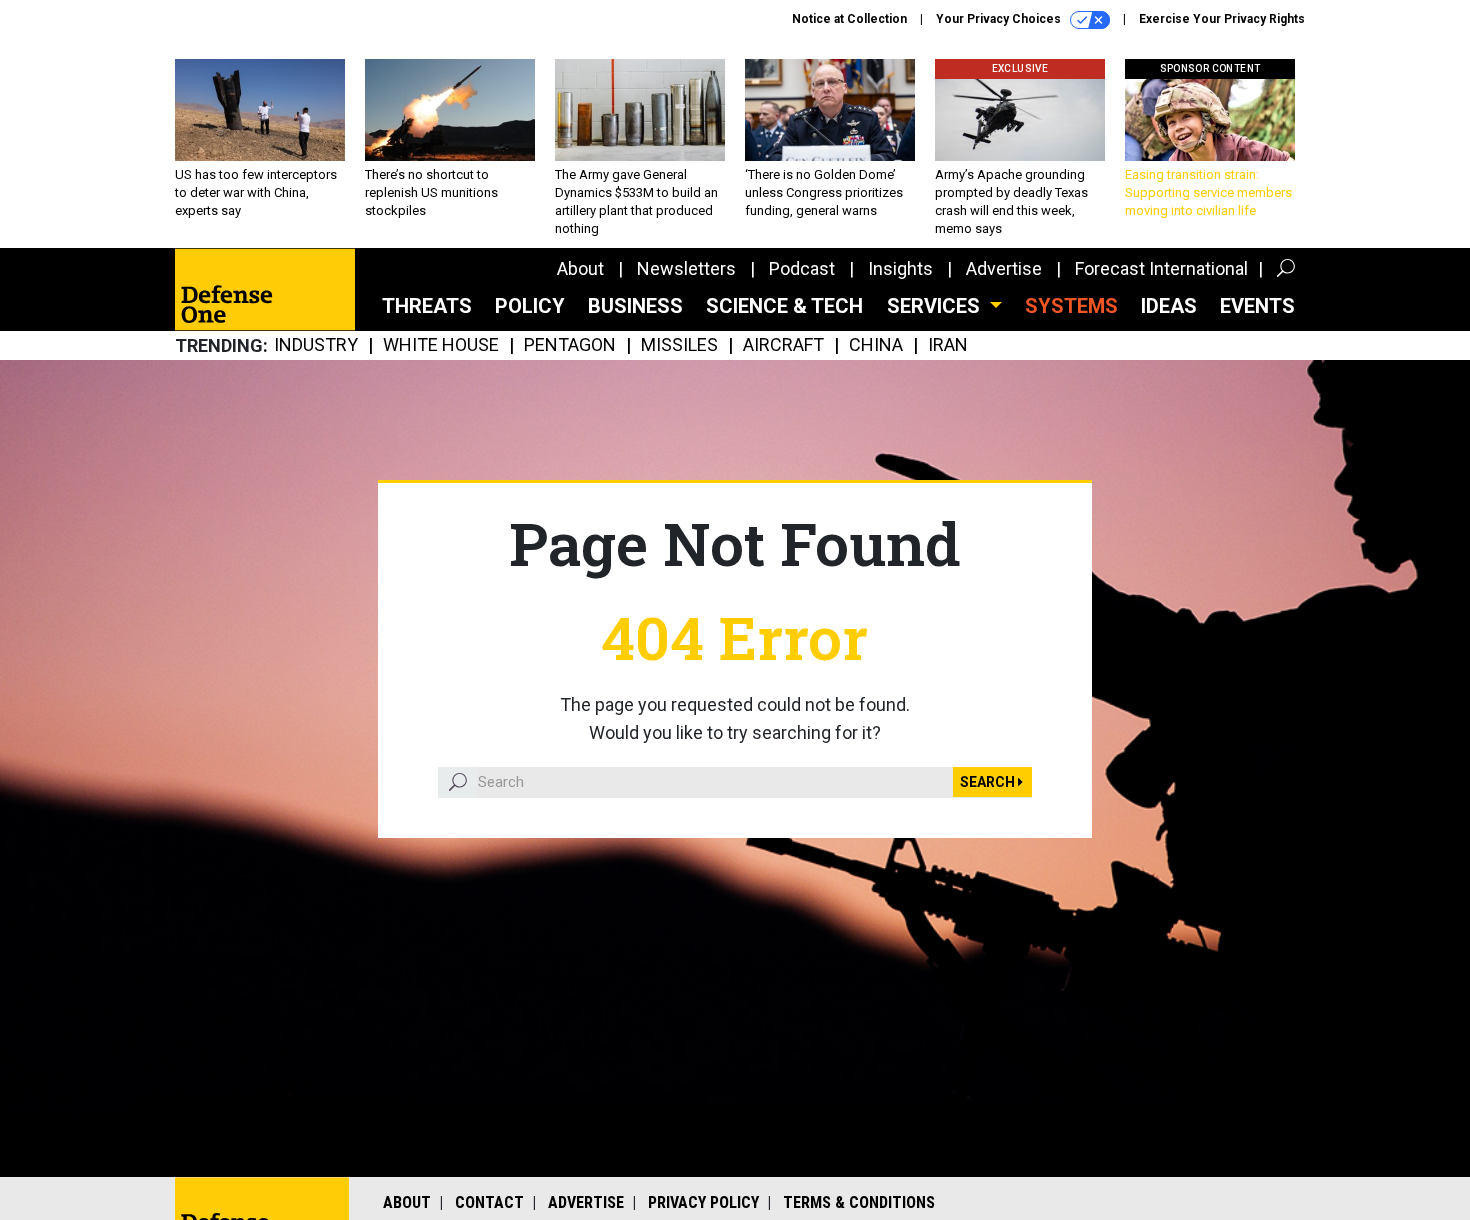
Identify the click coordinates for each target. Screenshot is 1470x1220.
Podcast (802, 268)
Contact (489, 1202)
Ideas (1169, 306)
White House (441, 345)
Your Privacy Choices (1000, 19)
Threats (427, 306)
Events (1257, 306)
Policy (530, 306)
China (876, 345)
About (580, 268)
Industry (316, 345)
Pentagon (570, 345)
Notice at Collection (849, 19)
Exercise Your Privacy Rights (1222, 19)
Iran (948, 345)
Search (989, 782)
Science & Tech (784, 306)
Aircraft (783, 345)
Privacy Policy (703, 1202)
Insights (900, 268)
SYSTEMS (1071, 306)
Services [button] (936, 306)
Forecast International (1161, 268)
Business (635, 306)
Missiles (679, 345)
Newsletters (686, 268)
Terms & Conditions (859, 1202)
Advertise (1004, 268)
